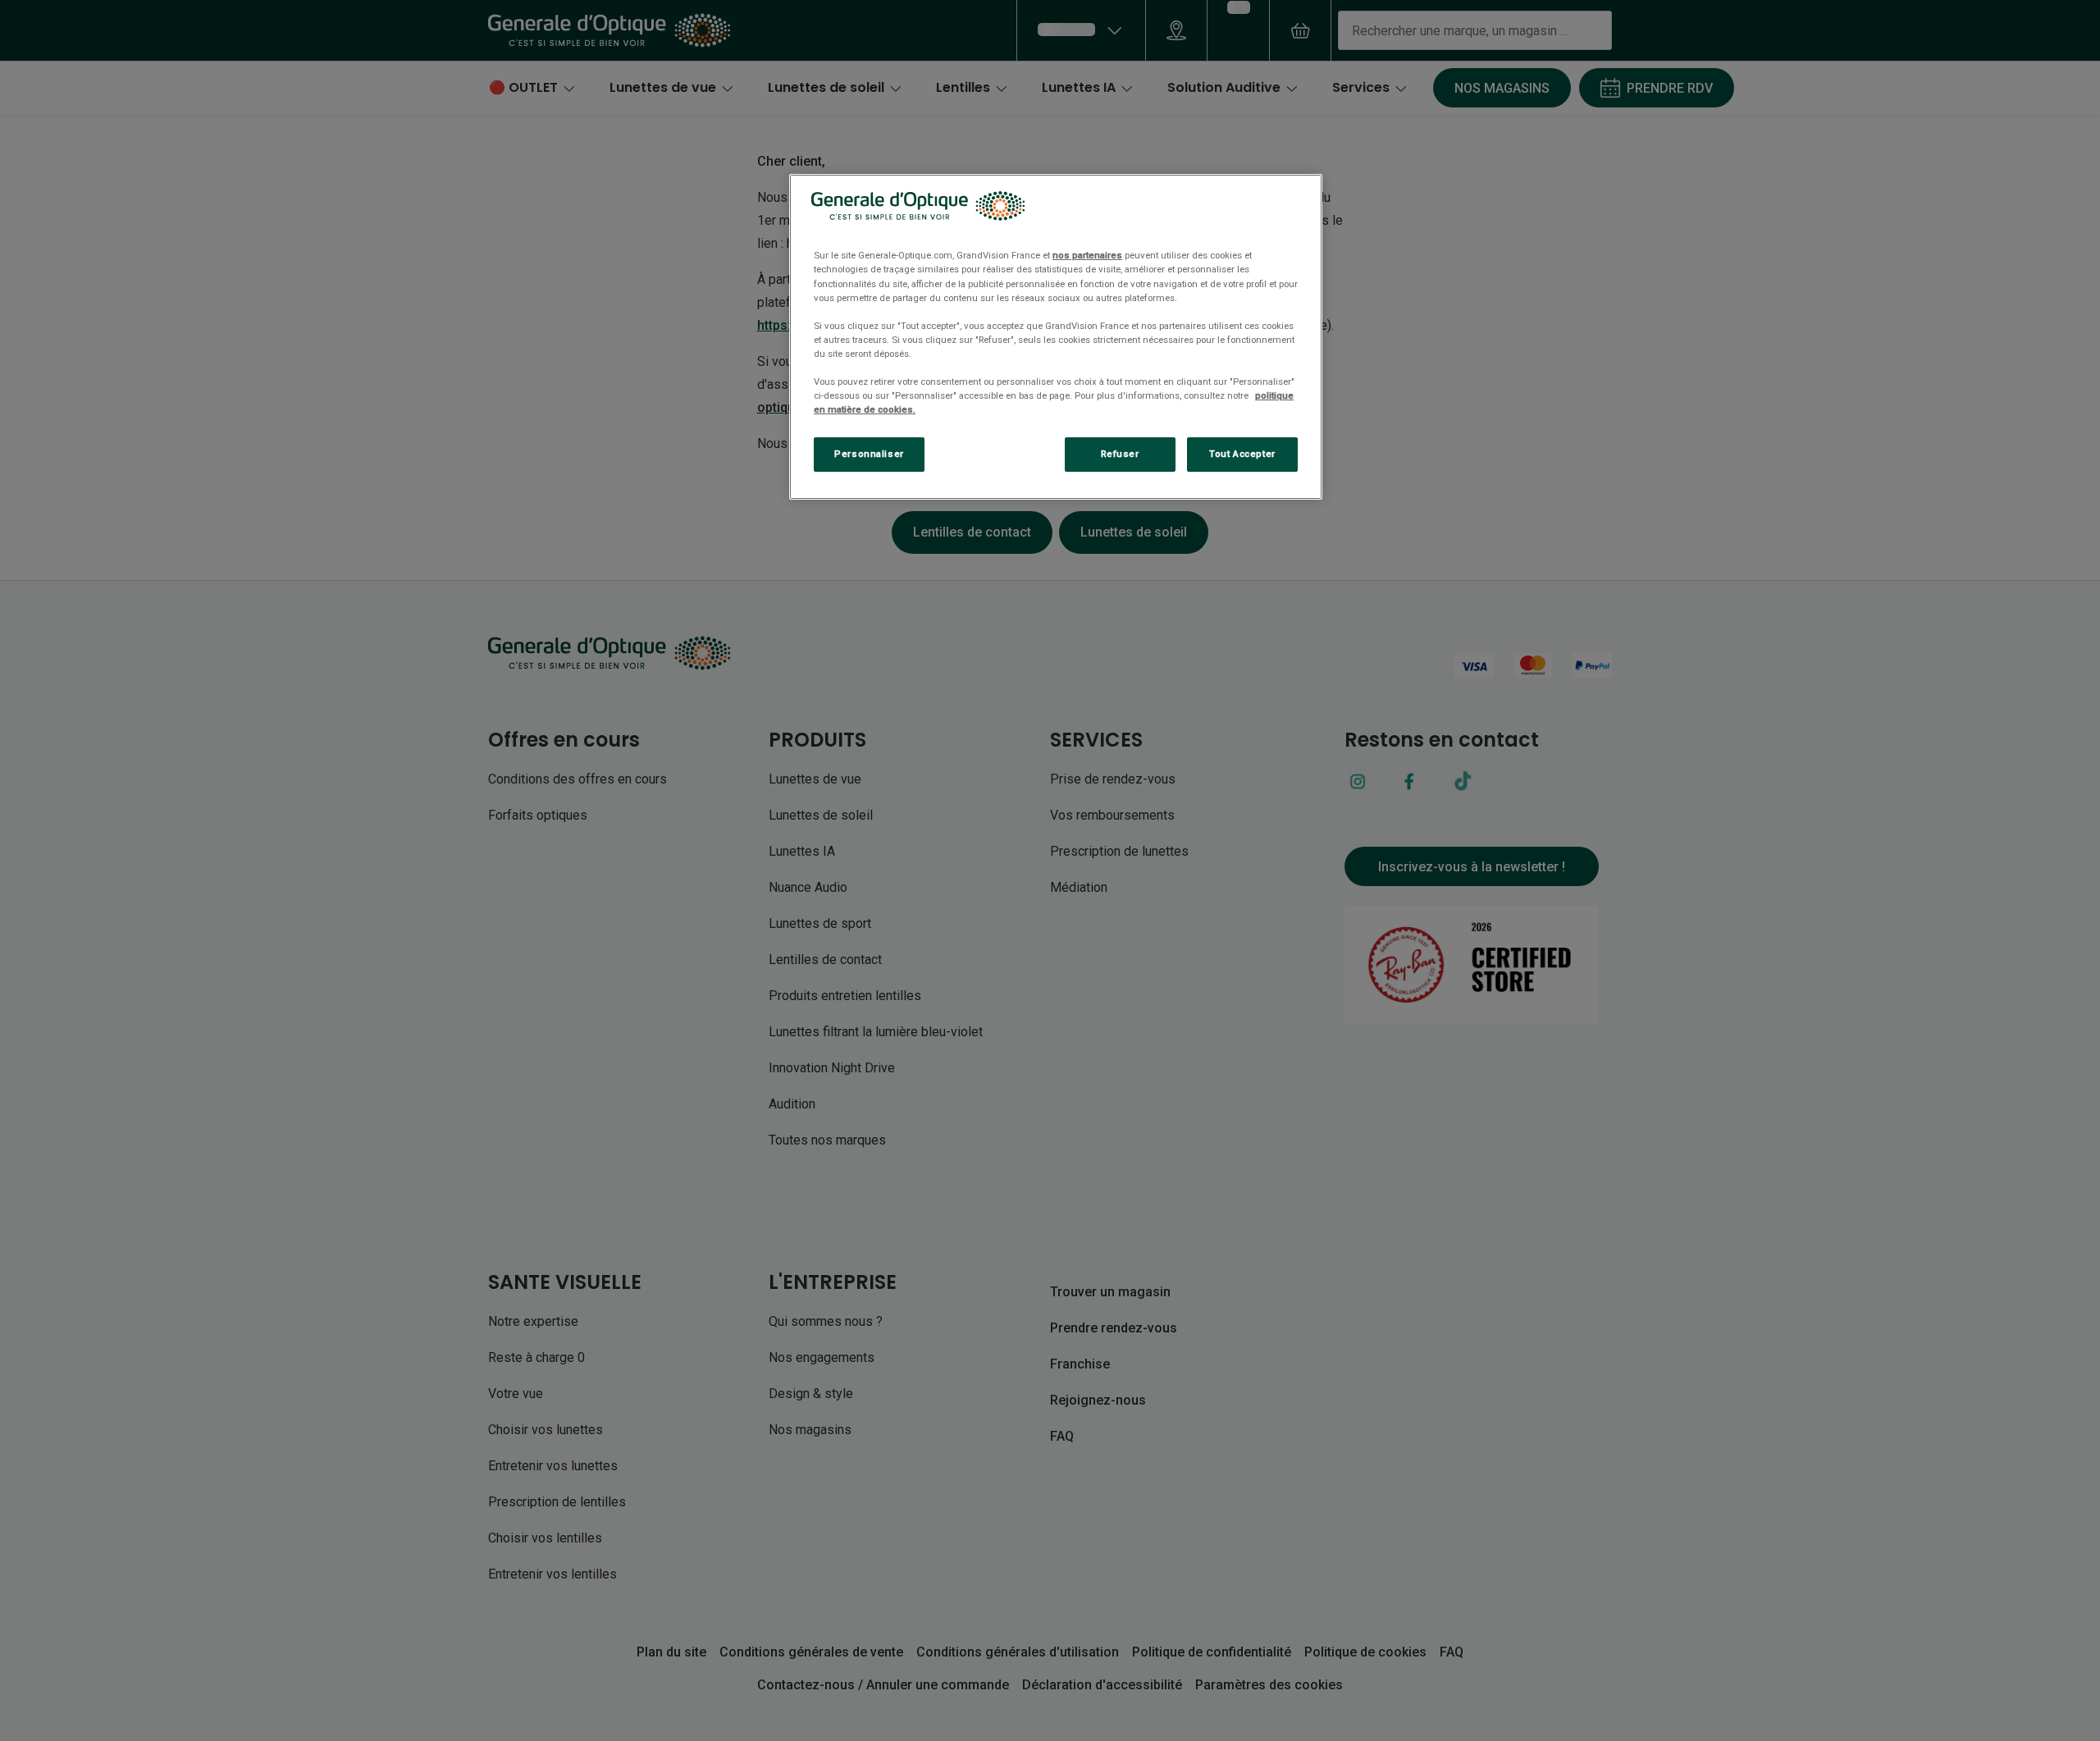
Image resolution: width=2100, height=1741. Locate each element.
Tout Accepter (1242, 454)
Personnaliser (869, 454)
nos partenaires (1087, 255)
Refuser (1120, 454)
